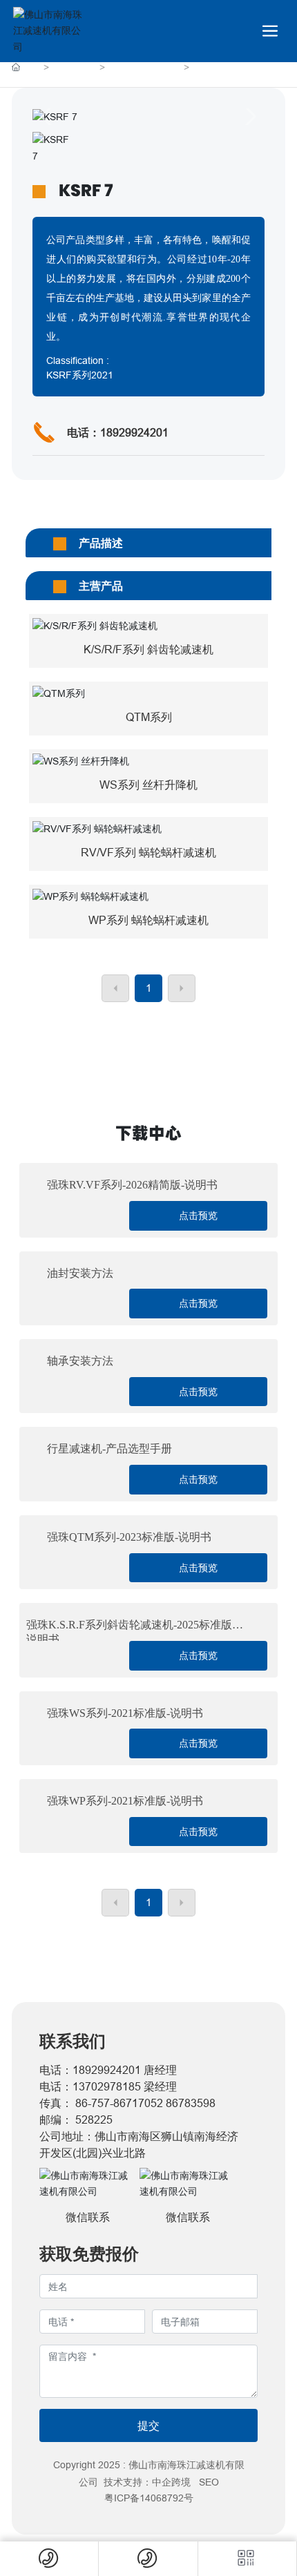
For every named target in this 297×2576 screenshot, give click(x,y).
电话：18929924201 (118, 432)
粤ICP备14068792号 (149, 2498)
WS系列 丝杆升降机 (148, 785)
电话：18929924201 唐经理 (108, 2070)
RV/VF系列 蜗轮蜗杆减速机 (148, 852)
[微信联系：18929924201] (247, 2559)
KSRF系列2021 (145, 68)
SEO (209, 2482)
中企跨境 (171, 2482)
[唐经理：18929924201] (49, 2559)
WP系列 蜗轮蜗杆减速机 (148, 920)
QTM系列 (149, 717)
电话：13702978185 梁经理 (108, 2086)
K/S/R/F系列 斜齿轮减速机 (148, 649)
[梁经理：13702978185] (148, 2559)
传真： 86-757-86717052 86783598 (127, 2103)
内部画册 (75, 68)
